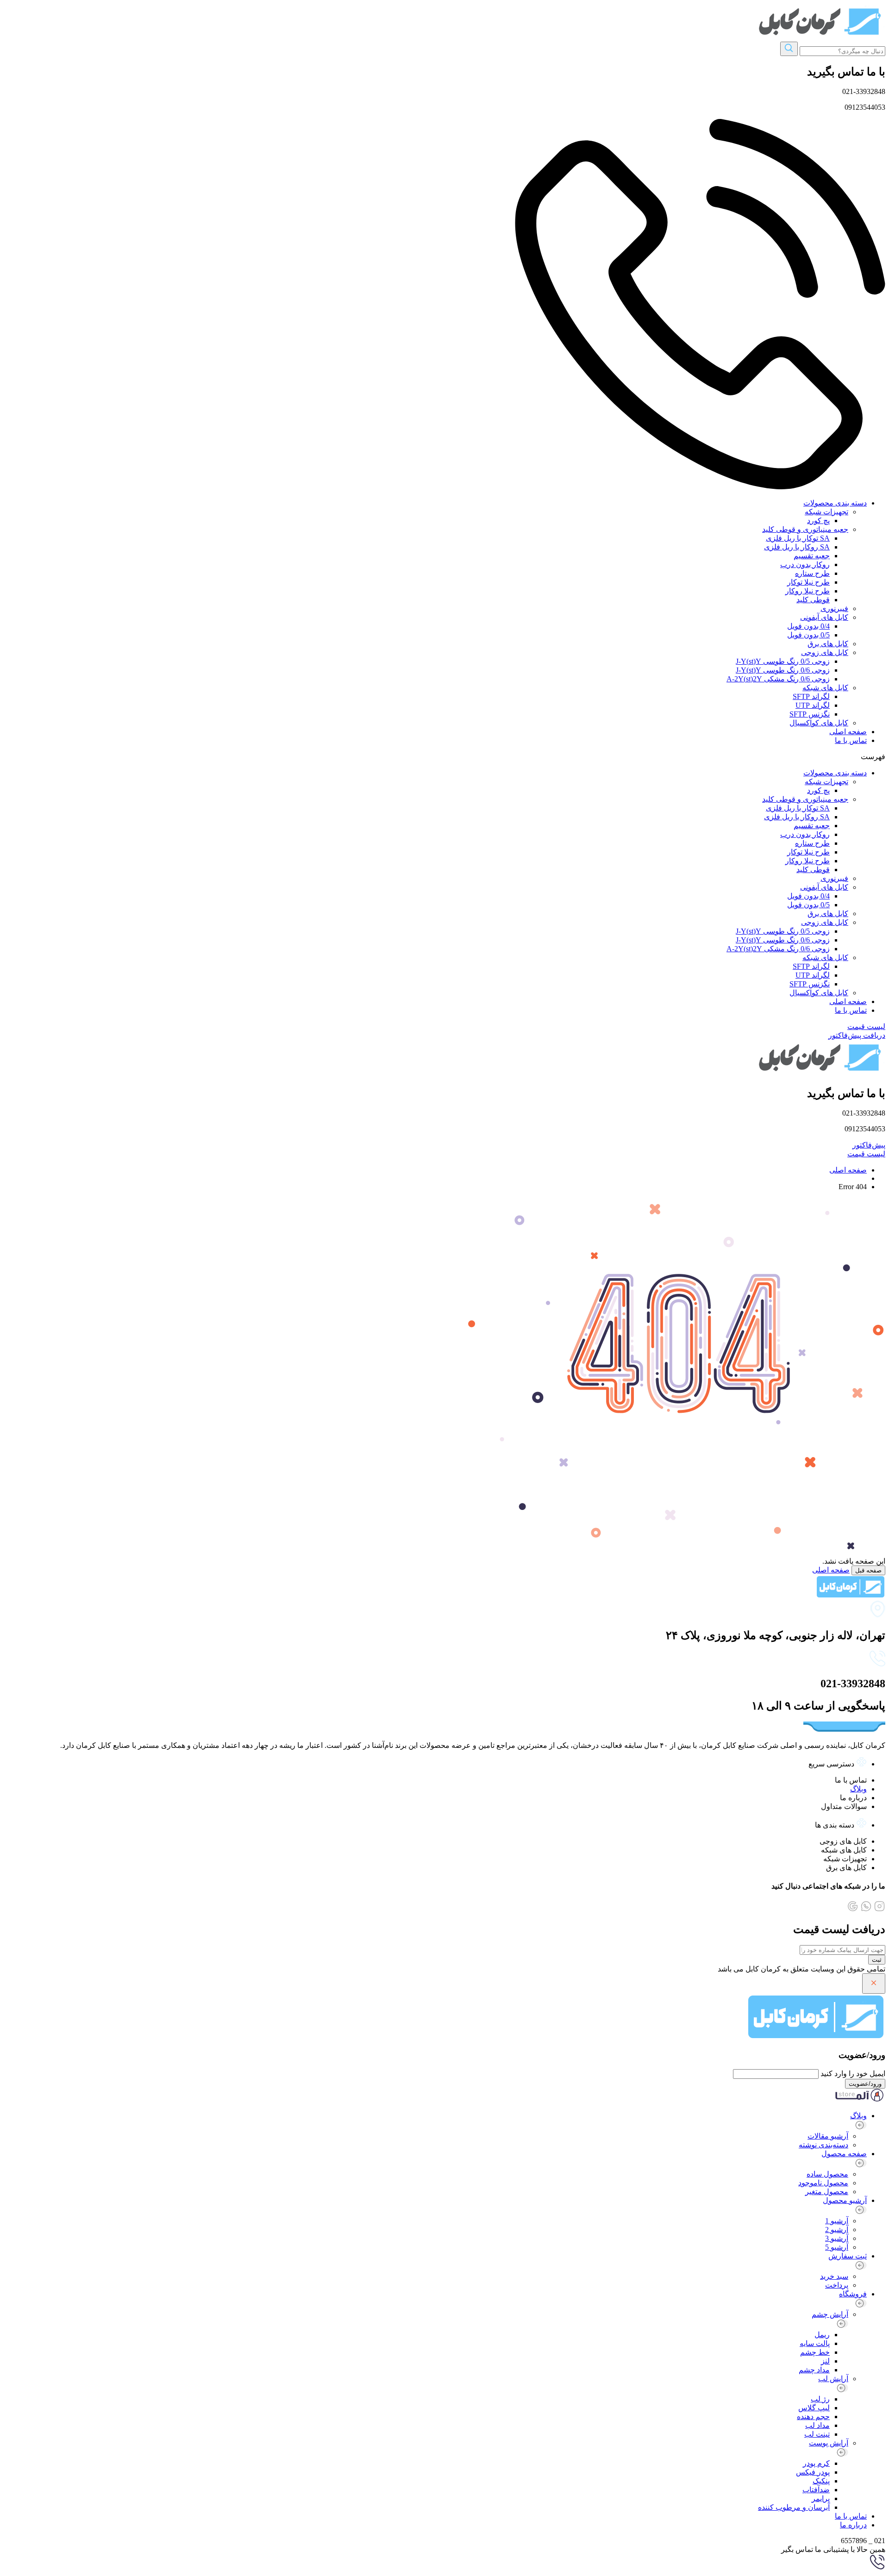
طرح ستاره (812, 573)
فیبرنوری (834, 608)
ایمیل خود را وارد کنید (853, 2074)
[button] (444, 757)
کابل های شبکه (825, 688)
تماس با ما (851, 740)
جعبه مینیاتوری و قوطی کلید (805, 529)
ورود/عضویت (865, 2084)
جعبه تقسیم (812, 556)
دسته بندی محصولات (835, 503)
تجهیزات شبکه (826, 512)
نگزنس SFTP (810, 714)
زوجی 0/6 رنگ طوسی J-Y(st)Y (783, 670)
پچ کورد (818, 521)
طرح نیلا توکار (808, 582)
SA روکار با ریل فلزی (797, 547)
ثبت (877, 1960)
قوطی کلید (813, 600)
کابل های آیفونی (824, 617)
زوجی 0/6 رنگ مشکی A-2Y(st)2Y (778, 679)
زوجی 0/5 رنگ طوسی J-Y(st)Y (783, 661)
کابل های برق (828, 644)
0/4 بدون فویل (808, 626)
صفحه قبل (868, 1570)
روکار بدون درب (805, 564)
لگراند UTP (813, 705)
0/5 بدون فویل (808, 635)
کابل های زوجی (825, 652)
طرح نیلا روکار (808, 591)
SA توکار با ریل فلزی (798, 538)
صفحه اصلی (848, 732)
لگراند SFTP (811, 696)
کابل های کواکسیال (819, 723)
